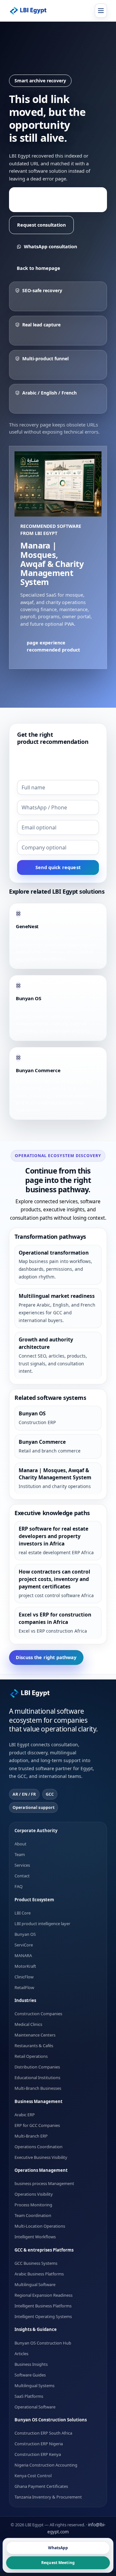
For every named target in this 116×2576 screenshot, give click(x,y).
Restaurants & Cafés (34, 2046)
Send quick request (58, 867)
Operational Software (35, 2407)
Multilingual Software (35, 2284)
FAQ (19, 1886)
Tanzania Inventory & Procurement (48, 2497)
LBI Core (23, 1913)
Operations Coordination (39, 2146)
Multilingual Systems (34, 2385)
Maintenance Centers (35, 2035)
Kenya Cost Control (33, 2476)
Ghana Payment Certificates (41, 2486)
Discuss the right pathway (46, 1657)
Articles (21, 2353)
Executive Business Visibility (41, 2157)
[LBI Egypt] (32, 11)
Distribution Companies (37, 2067)
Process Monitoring (33, 2205)
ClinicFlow (24, 1976)
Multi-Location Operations (40, 2226)
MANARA (23, 1955)
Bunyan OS (25, 1934)
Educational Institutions (37, 2078)
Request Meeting (58, 2563)
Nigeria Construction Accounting (46, 2465)
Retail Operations (31, 2056)
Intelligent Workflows (35, 2237)
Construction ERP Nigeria (39, 2444)
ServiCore (24, 1945)
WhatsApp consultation (50, 246)
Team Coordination (33, 2215)
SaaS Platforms (29, 2396)
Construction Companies (38, 2014)
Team (20, 1854)
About (20, 1844)
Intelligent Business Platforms (43, 2305)
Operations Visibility (34, 2194)
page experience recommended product (54, 199)
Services (22, 1865)
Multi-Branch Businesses (38, 2088)
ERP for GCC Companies (37, 2125)
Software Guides (30, 2375)
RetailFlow (24, 1987)
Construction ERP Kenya (38, 2454)
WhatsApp (58, 2548)
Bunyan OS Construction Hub (43, 2343)
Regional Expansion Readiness (43, 2295)
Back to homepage (39, 268)
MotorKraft (25, 1966)
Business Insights (31, 2364)
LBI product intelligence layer (42, 1923)
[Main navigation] (101, 11)
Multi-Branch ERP (31, 2136)
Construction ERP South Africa (43, 2433)
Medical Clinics (28, 2024)
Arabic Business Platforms (39, 2273)
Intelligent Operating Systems (43, 2316)
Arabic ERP (25, 2114)
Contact (22, 1876)
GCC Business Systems (36, 2263)
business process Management (44, 2183)
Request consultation (41, 225)
